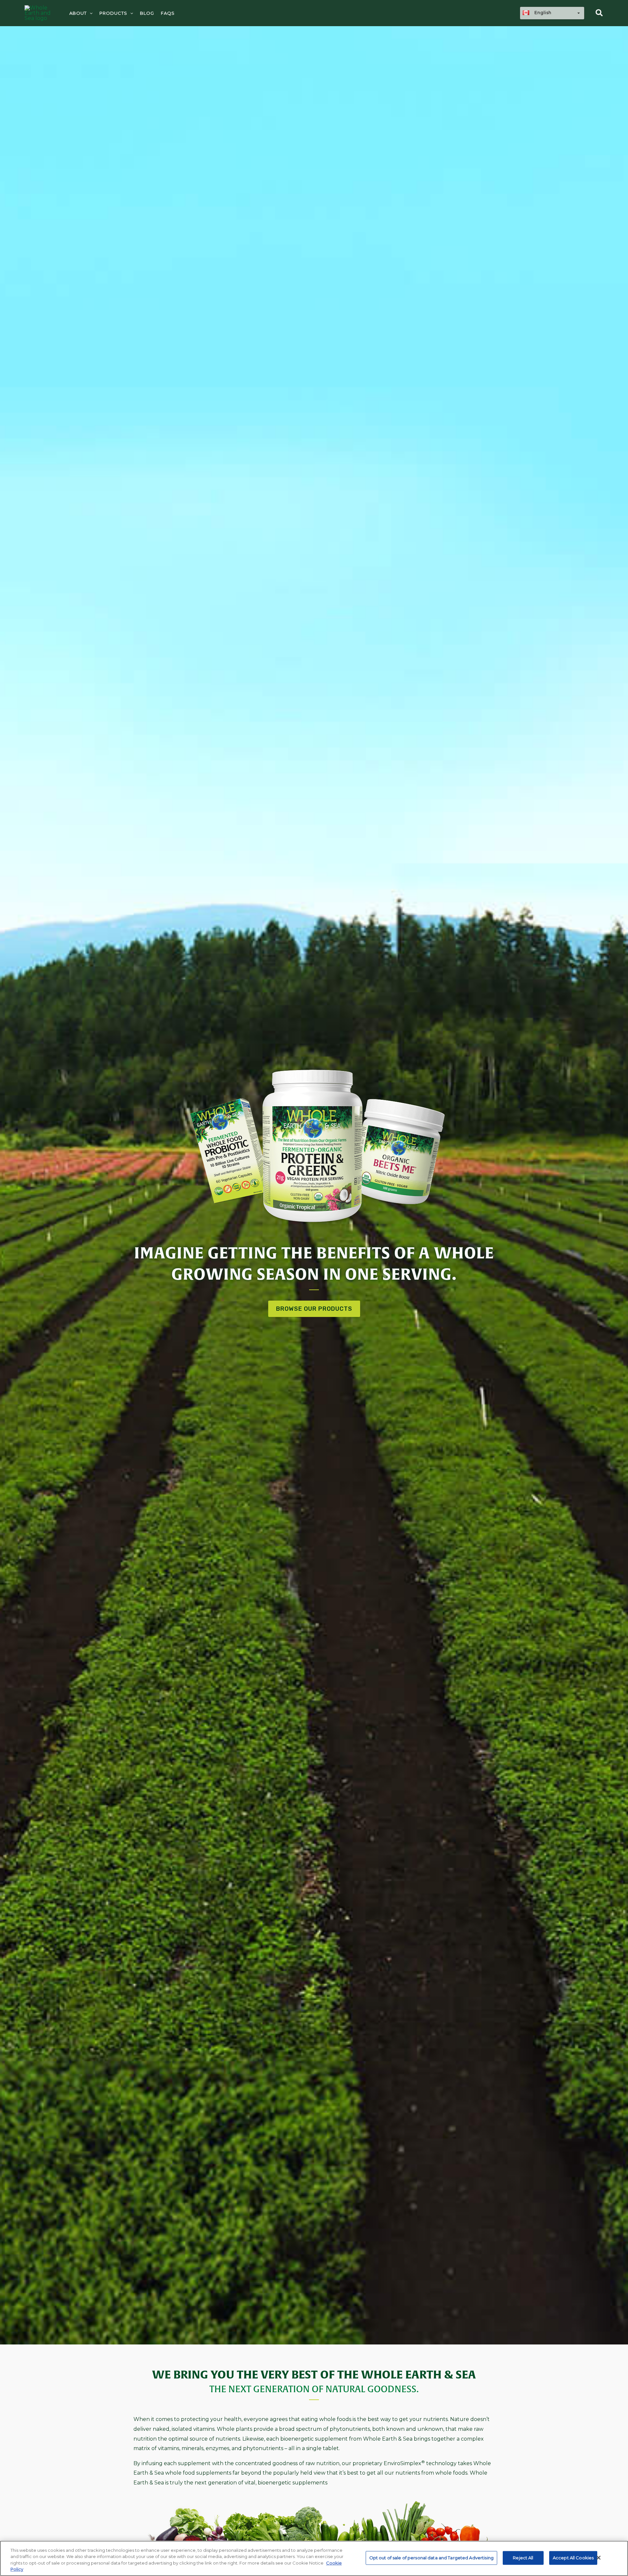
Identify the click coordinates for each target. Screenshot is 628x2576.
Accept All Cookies (573, 2558)
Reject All (523, 2558)
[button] (130, 13)
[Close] (599, 2558)
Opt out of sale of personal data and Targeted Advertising (431, 2558)
